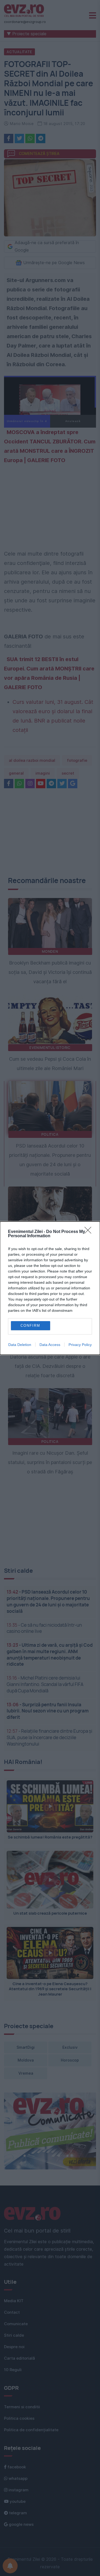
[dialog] (50, 1288)
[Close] (90, 1232)
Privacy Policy (80, 1345)
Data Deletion (20, 1345)
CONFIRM (30, 1326)
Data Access (50, 1345)
